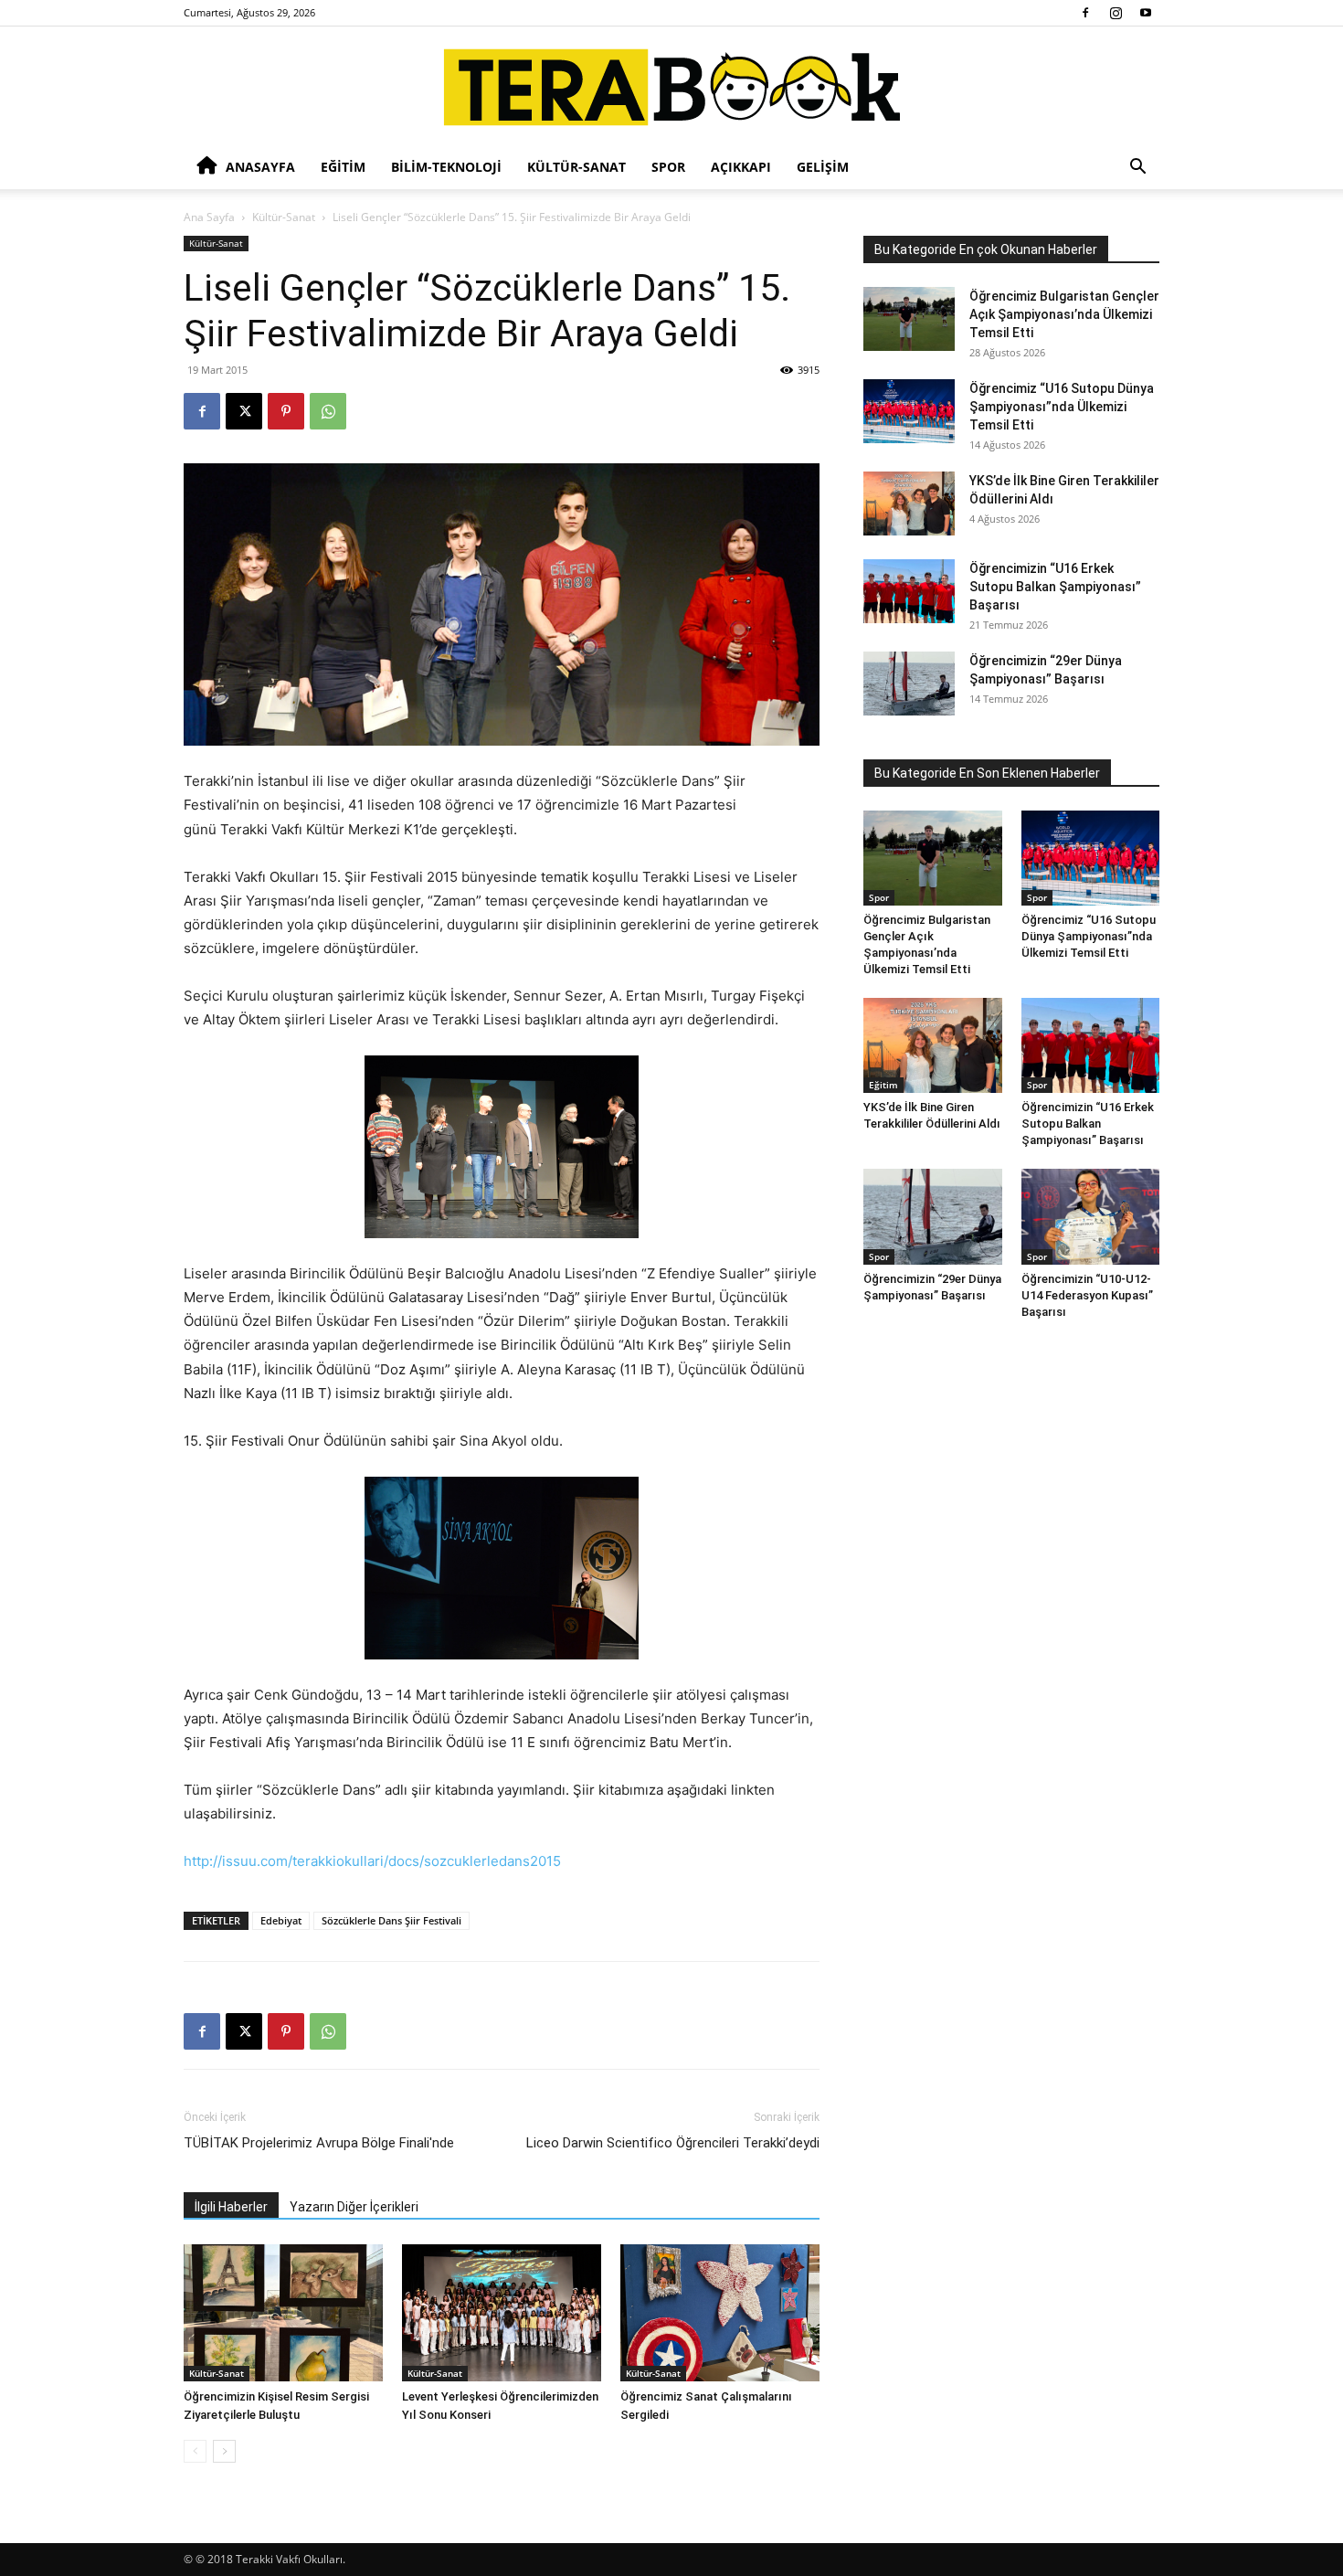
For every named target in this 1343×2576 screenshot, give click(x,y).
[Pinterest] (286, 411)
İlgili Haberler (231, 2207)
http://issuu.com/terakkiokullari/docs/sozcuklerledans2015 (372, 1861)
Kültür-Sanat (576, 167)
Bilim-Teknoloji (446, 167)
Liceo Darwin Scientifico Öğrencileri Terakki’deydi (673, 2143)
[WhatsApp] (328, 411)
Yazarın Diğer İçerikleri (354, 2207)
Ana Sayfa (209, 217)
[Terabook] (672, 87)
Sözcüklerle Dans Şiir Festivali (391, 1920)
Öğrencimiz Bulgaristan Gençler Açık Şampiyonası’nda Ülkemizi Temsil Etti (1064, 314)
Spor (668, 167)
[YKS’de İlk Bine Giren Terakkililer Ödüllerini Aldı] (909, 504)
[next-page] (224, 2451)
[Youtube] (1146, 13)
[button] (1137, 169)
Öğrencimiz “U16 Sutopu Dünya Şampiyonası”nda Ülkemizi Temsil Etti (1062, 407)
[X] (244, 411)
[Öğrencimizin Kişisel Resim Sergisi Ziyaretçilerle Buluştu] (283, 2313)
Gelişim (823, 167)
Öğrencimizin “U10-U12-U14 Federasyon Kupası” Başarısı (1087, 1295)
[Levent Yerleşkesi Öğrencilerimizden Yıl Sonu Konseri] (502, 2313)
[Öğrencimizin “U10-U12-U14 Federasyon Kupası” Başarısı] (1091, 1216)
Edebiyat (281, 1920)
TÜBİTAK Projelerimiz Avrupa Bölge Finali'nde (319, 2143)
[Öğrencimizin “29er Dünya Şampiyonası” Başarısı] (909, 684)
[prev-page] (195, 2451)
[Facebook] (1085, 13)
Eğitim (343, 167)
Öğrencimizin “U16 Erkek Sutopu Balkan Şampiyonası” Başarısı (1055, 587)
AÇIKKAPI (741, 167)
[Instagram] (1116, 13)
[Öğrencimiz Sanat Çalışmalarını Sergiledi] (720, 2313)
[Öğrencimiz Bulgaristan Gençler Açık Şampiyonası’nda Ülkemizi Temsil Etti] (909, 319)
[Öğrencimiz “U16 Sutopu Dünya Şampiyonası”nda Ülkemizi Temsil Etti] (909, 411)
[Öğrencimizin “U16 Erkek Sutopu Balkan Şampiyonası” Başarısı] (909, 591)
